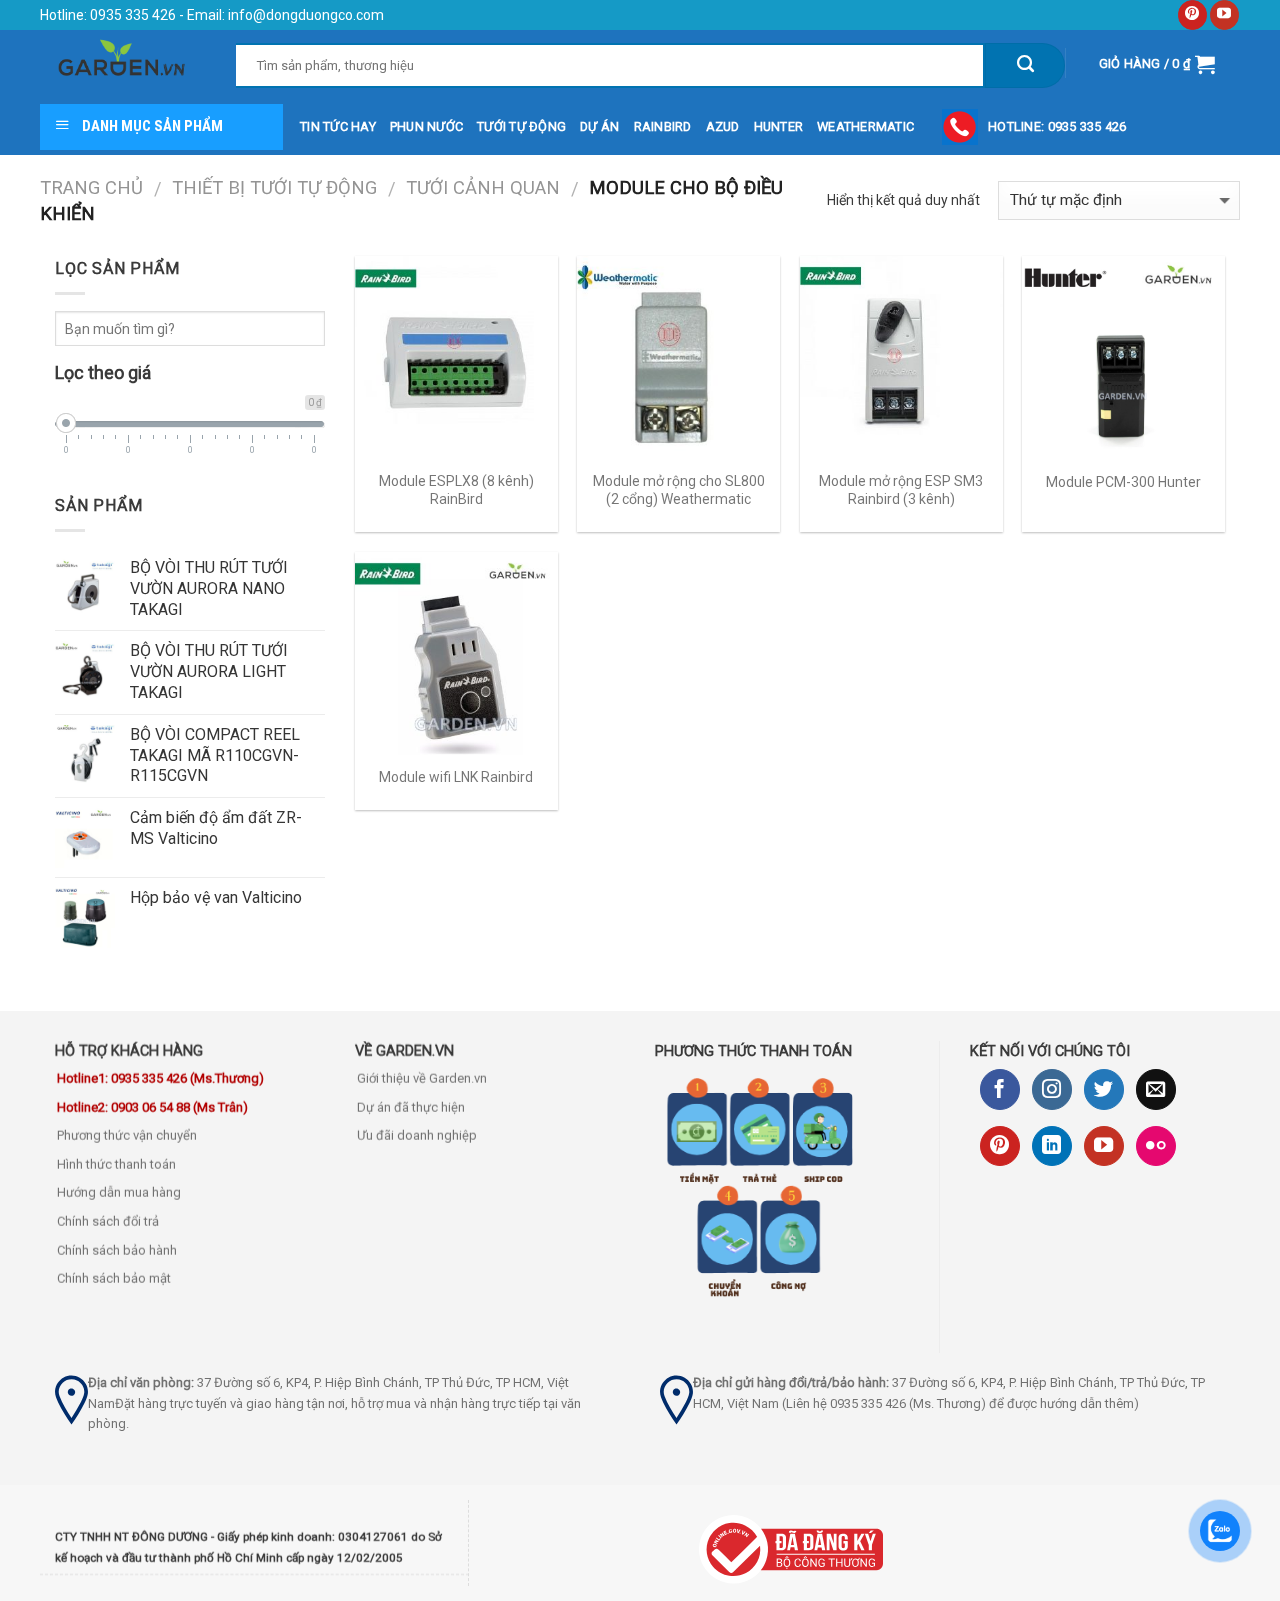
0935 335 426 (131, 15)
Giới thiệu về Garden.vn (422, 1078)
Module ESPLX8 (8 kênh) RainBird (456, 490)
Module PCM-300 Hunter (1123, 482)
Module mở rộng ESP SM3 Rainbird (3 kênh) (901, 490)
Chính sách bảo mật (114, 1279)
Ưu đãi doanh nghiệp (417, 1136)
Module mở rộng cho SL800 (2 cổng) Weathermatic (679, 490)
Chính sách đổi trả (108, 1221)
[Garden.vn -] (123, 64)
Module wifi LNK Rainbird (456, 777)
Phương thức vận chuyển (127, 1136)
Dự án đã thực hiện (411, 1107)
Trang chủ (91, 187)
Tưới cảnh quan (483, 187)
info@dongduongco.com (306, 15)
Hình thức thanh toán (116, 1164)
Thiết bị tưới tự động (274, 187)
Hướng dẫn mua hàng (119, 1193)
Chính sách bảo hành (117, 1250)
